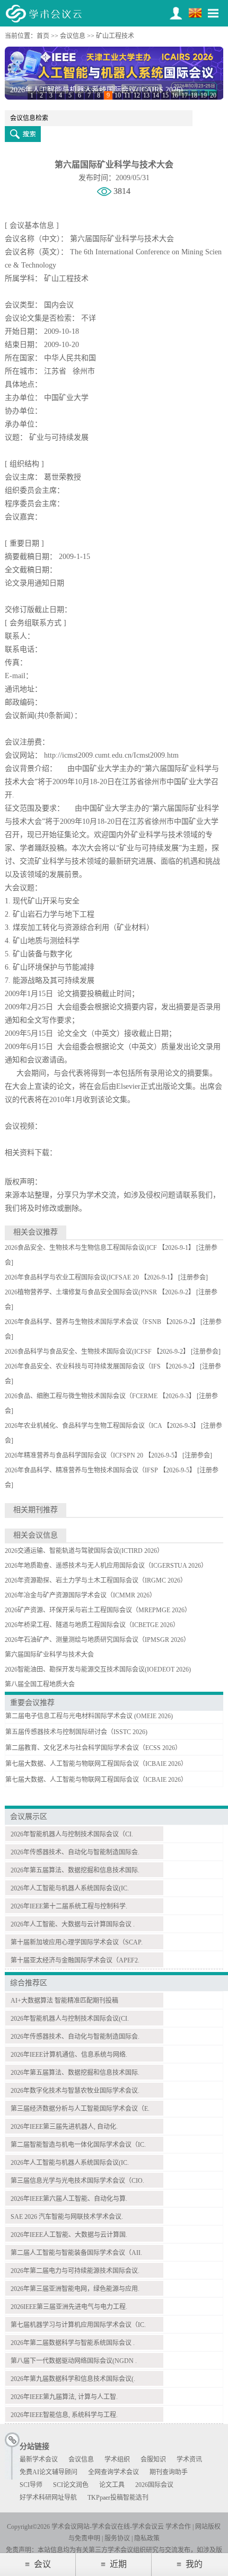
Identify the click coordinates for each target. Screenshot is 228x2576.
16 (175, 95)
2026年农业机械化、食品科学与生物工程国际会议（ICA (83, 1426)
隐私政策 (147, 2538)
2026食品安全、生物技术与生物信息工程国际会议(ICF (81, 1248)
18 (194, 95)
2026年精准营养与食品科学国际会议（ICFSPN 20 (74, 1455)
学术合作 (178, 2527)
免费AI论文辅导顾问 (49, 2472)
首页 (43, 36)
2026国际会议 (154, 2485)
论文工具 (112, 2485)
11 (127, 95)
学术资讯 (189, 2459)
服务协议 (117, 2538)
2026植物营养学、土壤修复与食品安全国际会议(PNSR (81, 1292)
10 (118, 95)
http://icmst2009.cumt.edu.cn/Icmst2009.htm (111, 755)
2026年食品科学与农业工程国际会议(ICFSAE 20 (72, 1277)
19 (204, 95)
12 (137, 95)
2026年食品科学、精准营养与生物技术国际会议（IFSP (81, 1470)
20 (213, 95)
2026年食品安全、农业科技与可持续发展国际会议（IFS (83, 1366)
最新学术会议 (39, 2459)
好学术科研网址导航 (48, 2498)
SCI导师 (31, 2485)
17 (185, 95)
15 (165, 95)
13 (146, 95)
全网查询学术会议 (113, 2472)
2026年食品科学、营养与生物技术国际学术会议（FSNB (83, 1322)
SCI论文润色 (71, 2485)
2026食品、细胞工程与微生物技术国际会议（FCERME (81, 1396)
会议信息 (73, 36)
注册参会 (193, 1277)
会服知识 (153, 2459)
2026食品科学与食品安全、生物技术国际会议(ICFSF (78, 1352)
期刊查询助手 (169, 2472)
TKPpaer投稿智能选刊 (118, 2498)
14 (156, 95)
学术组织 (117, 2459)
